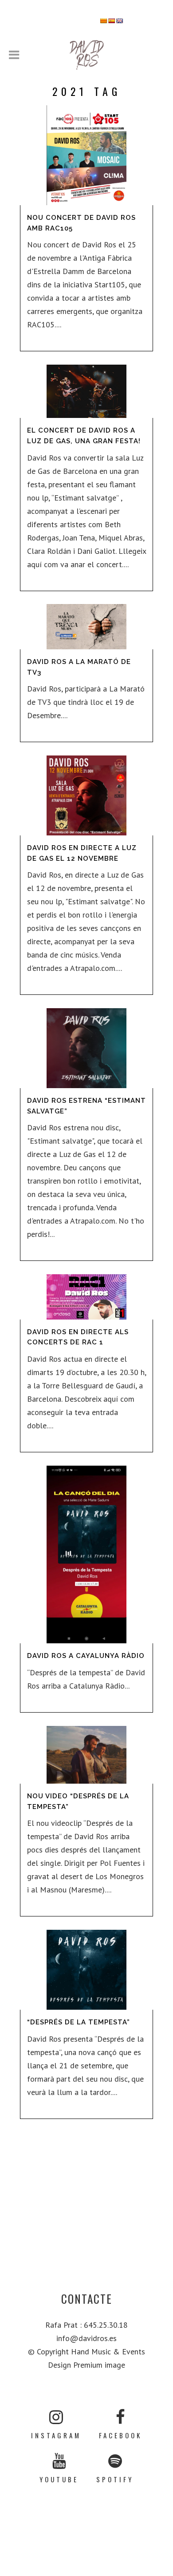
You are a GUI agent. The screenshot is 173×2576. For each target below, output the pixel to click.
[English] (120, 21)
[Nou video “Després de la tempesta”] (86, 1755)
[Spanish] (112, 21)
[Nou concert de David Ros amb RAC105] (86, 155)
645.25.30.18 (106, 2325)
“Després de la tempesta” (79, 2022)
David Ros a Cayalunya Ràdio (86, 1656)
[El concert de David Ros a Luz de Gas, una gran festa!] (86, 391)
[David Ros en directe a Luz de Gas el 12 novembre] (86, 795)
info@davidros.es (86, 2338)
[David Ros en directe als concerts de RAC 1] (86, 1297)
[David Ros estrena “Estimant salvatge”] (86, 1048)
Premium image (99, 2365)
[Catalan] (104, 21)
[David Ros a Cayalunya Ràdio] (86, 1554)
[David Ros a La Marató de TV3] (86, 627)
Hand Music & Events (108, 2351)
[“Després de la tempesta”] (86, 1970)
